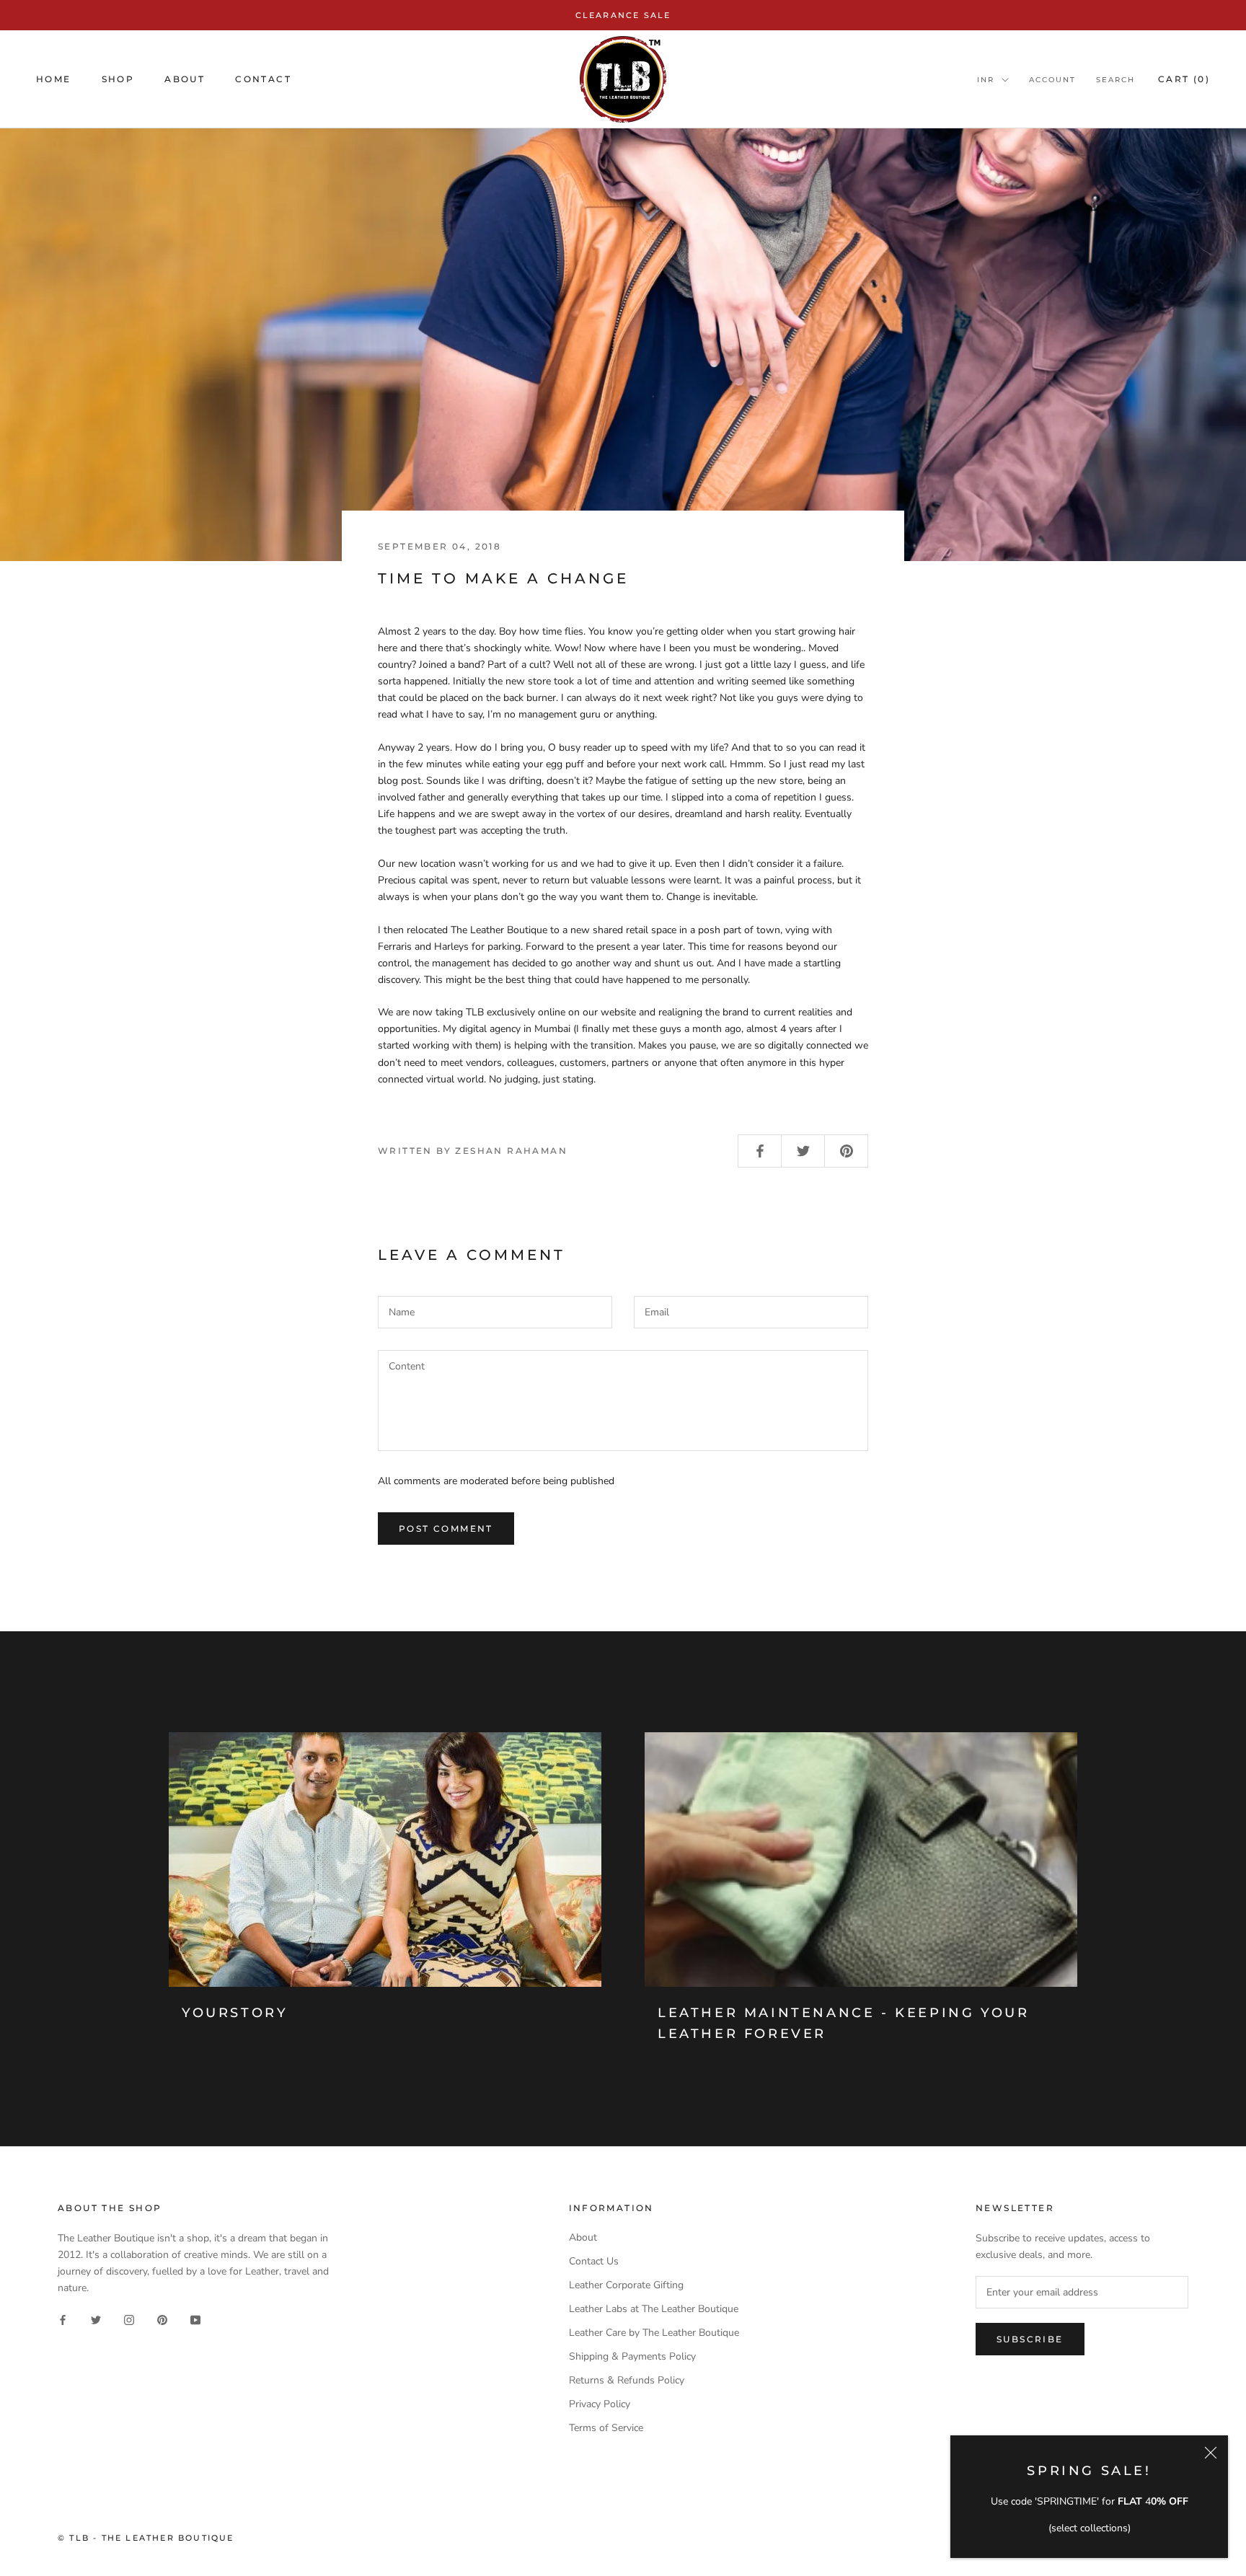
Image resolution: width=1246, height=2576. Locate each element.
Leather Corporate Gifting (626, 2285)
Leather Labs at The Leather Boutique (654, 2309)
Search (1115, 80)
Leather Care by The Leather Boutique (654, 2333)
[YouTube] (195, 2319)
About (185, 80)
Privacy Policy (600, 2404)
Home (54, 80)
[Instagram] (129, 2319)
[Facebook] (63, 2319)
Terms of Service (606, 2428)
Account (1052, 80)
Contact (263, 80)
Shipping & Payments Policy (632, 2356)
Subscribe (1030, 2339)
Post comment (446, 1529)
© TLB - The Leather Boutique (146, 2538)
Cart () (1184, 80)
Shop (118, 80)
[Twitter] (96, 2319)
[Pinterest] (162, 2319)
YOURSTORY (235, 2013)
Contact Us (594, 2261)
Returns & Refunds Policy (627, 2380)
